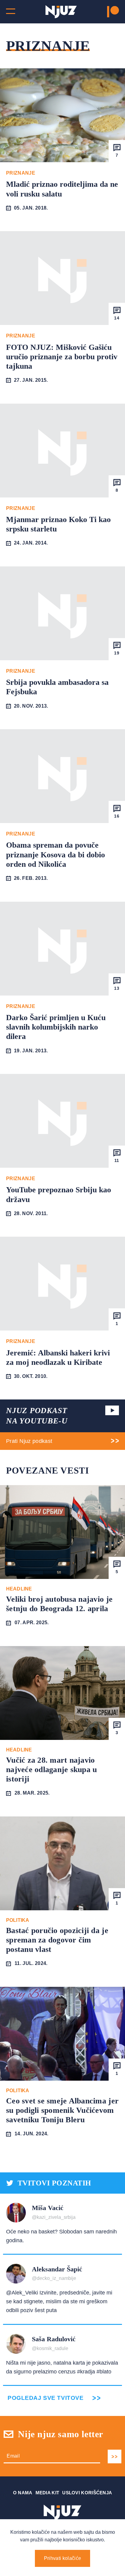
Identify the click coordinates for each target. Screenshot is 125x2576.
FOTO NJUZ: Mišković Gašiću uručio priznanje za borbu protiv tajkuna (62, 357)
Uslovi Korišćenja (87, 2493)
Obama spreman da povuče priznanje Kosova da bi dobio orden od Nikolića (56, 854)
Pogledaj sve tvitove (46, 2398)
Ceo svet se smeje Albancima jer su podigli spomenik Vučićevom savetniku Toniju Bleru (62, 2110)
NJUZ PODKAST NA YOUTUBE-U (37, 1416)
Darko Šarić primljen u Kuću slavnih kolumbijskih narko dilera (56, 1027)
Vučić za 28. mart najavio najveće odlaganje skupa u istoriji (52, 1770)
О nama (23, 2493)
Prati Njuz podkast (29, 1441)
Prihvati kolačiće (62, 2558)
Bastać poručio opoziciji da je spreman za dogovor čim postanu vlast (57, 1940)
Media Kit (47, 2493)
